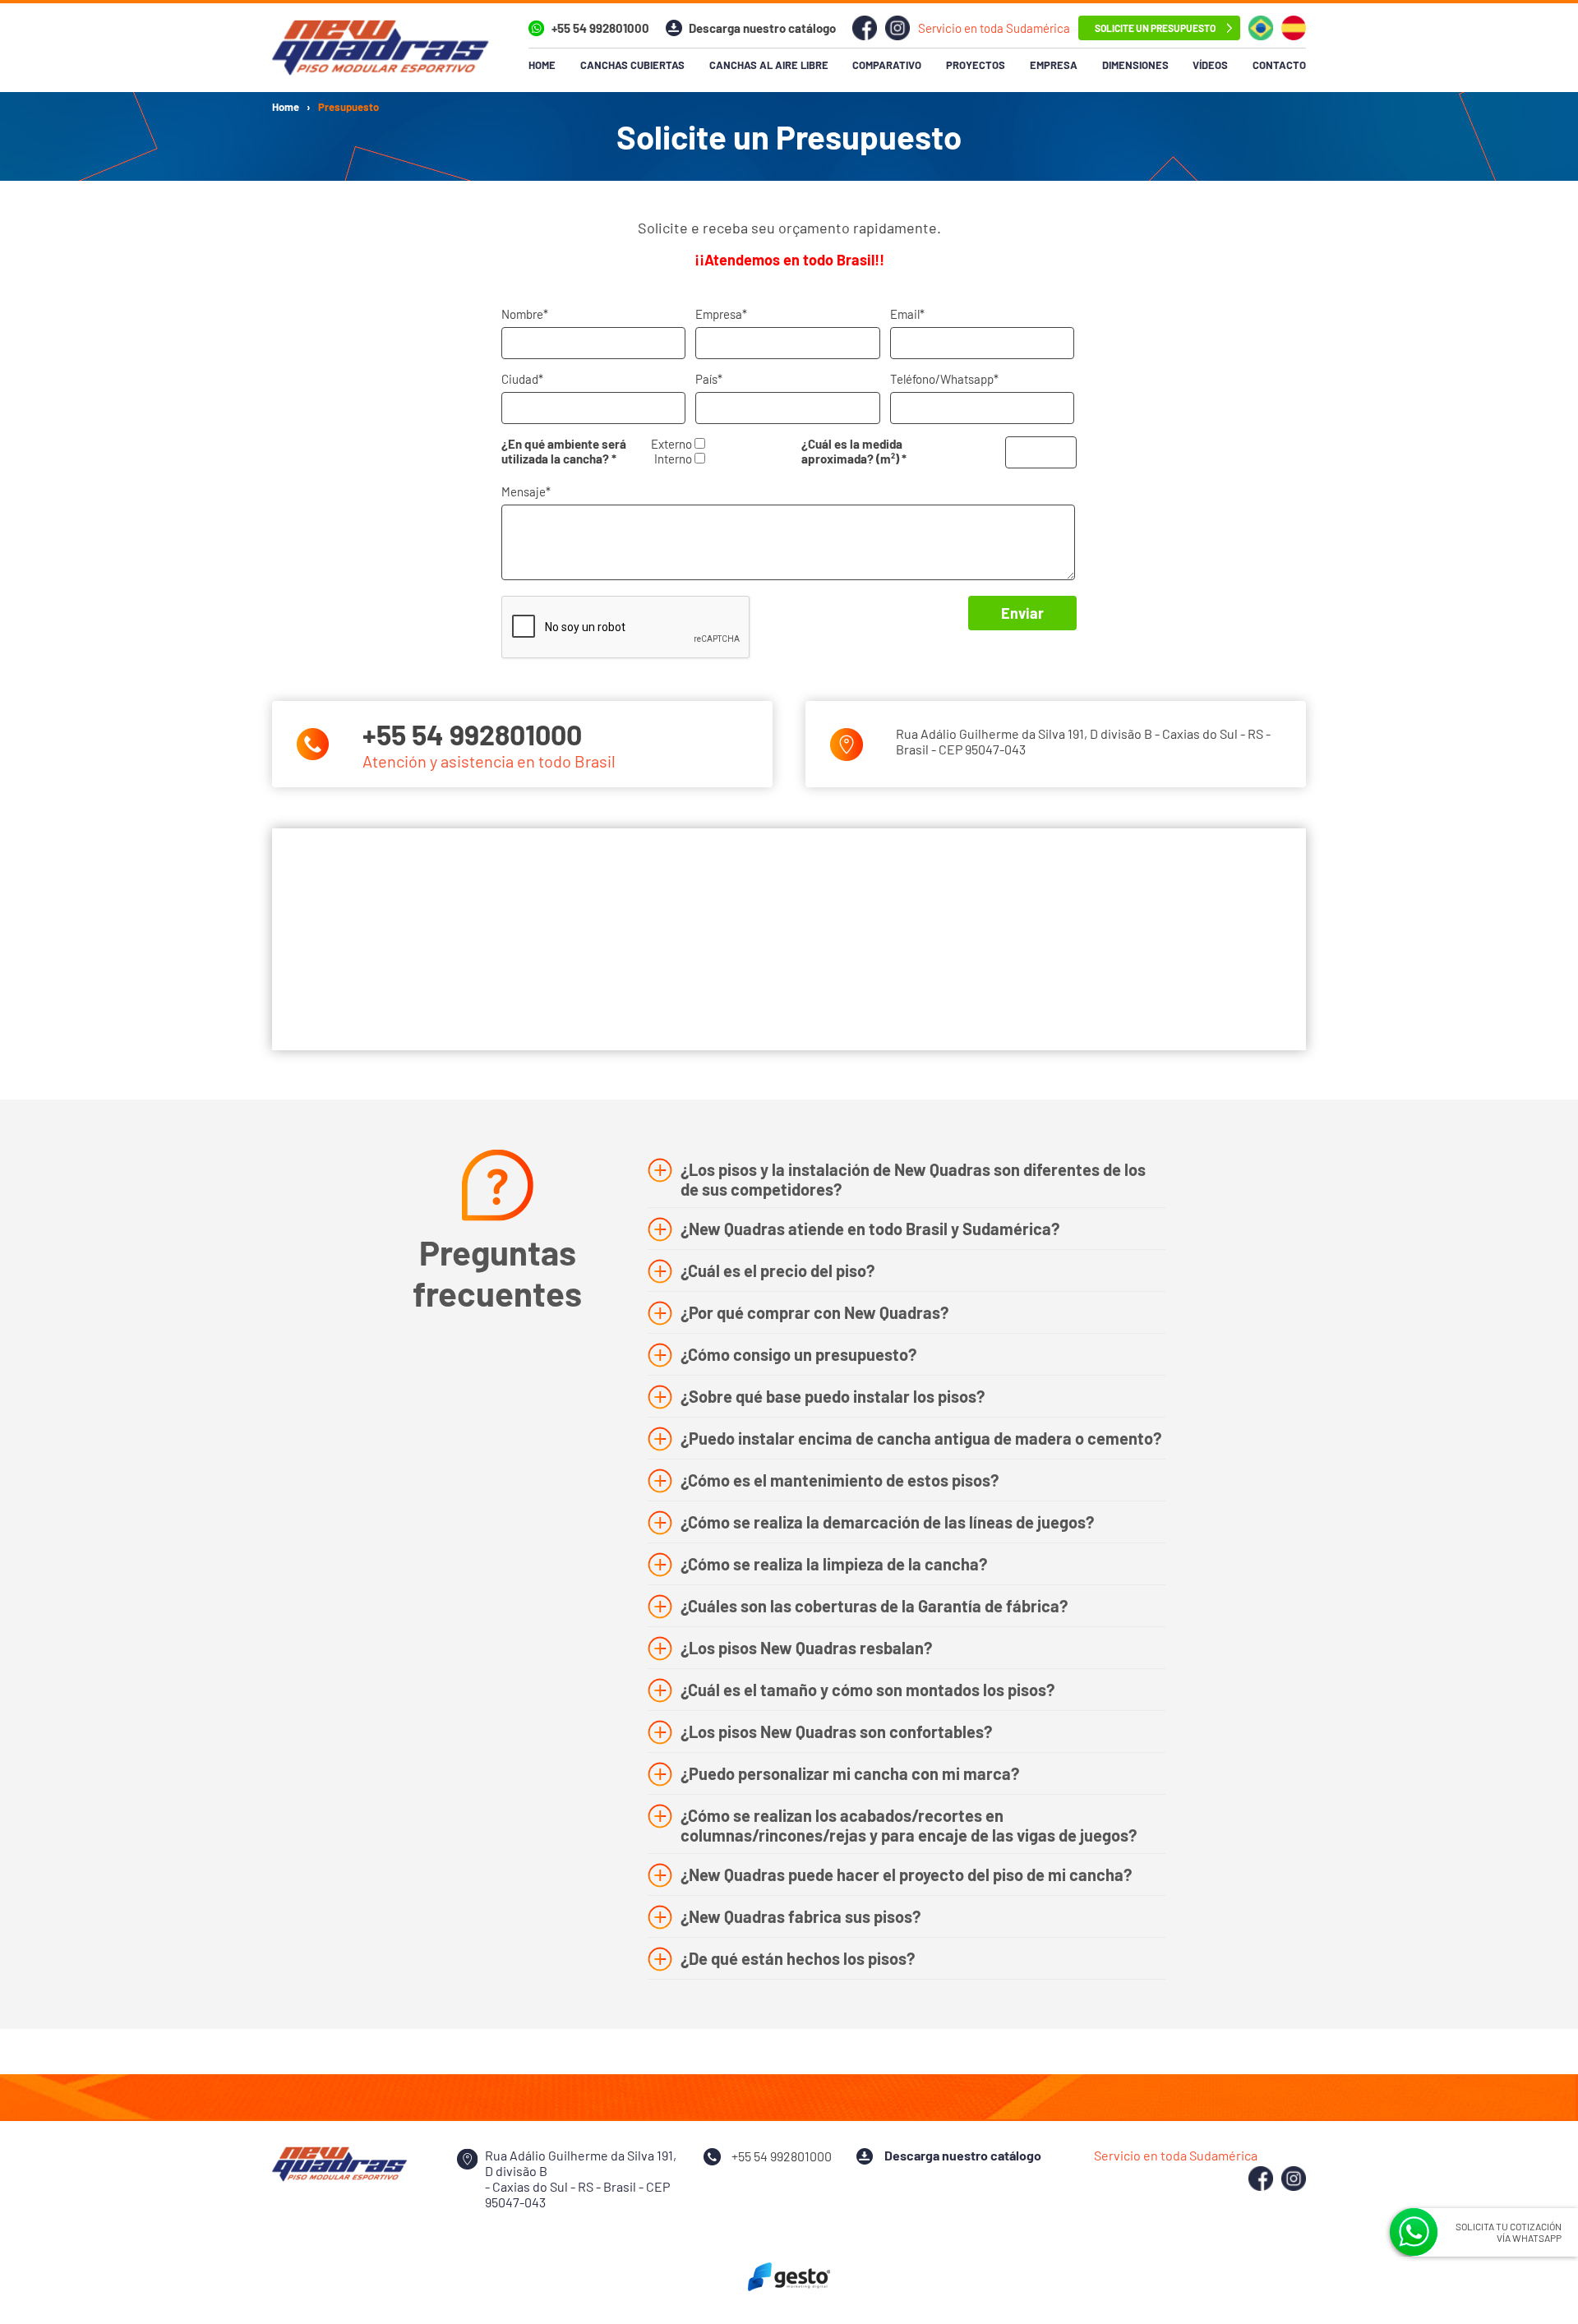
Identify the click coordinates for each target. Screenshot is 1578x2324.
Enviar (1022, 613)
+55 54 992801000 (600, 28)
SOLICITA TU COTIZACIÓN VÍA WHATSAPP (1509, 2232)
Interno (674, 459)
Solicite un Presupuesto (1155, 28)
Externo (673, 444)
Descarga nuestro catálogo (762, 28)
